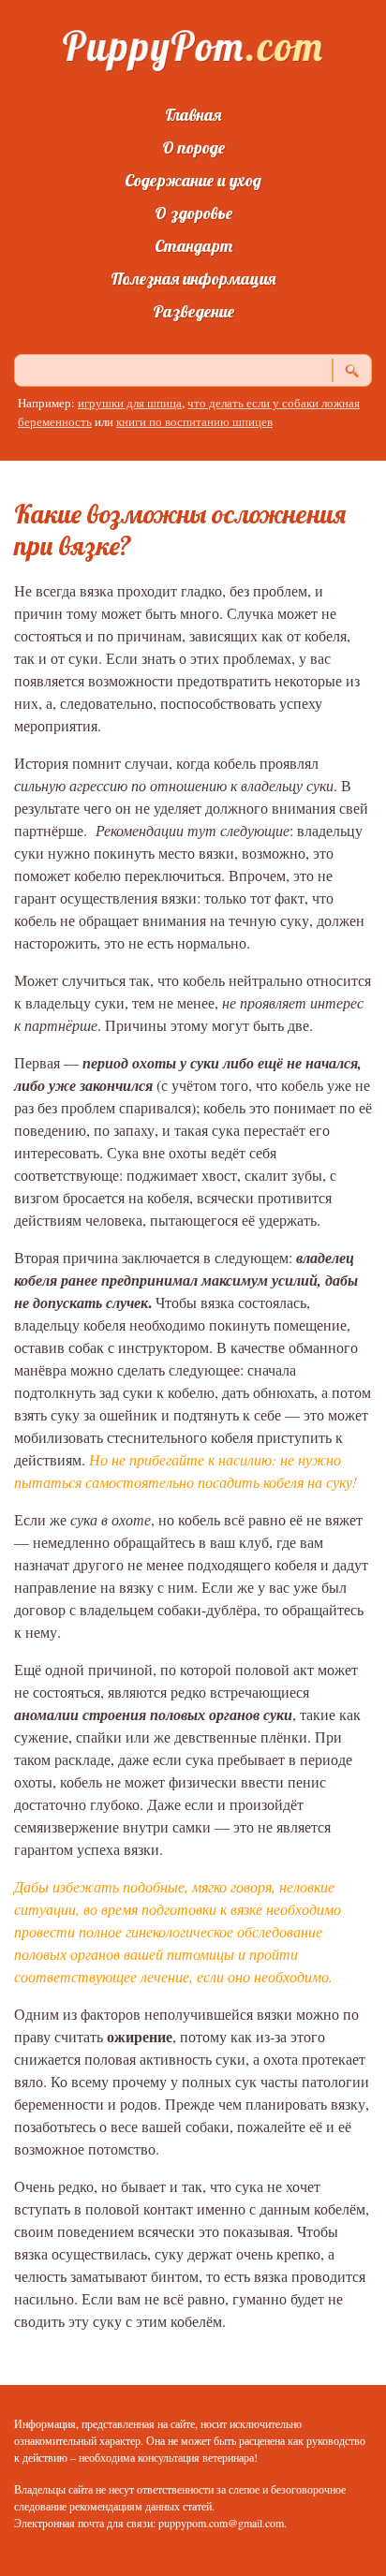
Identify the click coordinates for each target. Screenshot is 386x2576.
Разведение (193, 311)
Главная (193, 115)
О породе (193, 147)
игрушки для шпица (130, 403)
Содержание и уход (193, 180)
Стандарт (193, 246)
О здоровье (193, 213)
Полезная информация (193, 279)
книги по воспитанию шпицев (194, 421)
